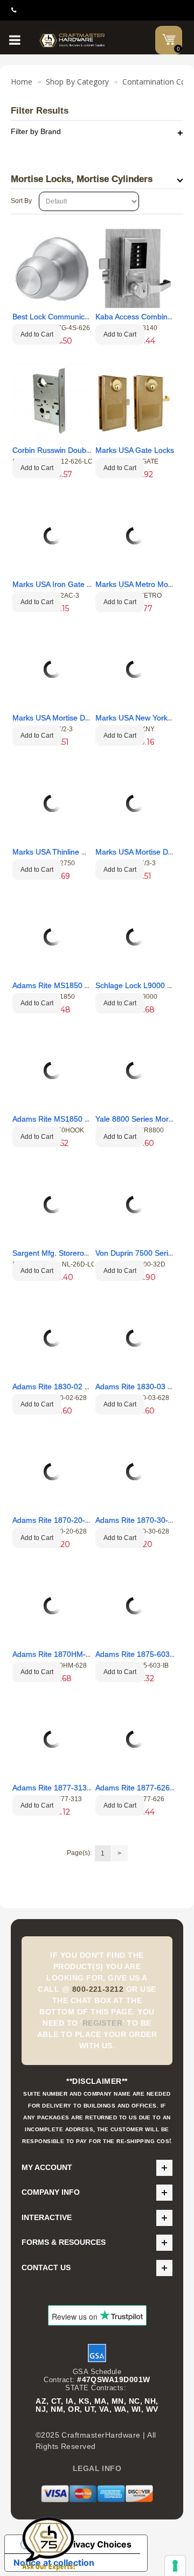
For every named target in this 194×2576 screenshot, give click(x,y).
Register (103, 2023)
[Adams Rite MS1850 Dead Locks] (52, 937)
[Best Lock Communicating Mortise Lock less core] (52, 268)
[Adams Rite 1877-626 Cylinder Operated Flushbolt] (135, 1739)
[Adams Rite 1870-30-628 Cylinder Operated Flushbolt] (135, 1472)
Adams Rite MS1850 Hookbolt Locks (75, 1119)
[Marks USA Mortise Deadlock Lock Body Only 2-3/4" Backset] (135, 803)
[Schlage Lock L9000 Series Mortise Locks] (135, 937)
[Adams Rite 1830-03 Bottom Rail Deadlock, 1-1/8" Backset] (135, 1338)
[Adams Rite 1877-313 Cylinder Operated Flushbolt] (52, 1739)
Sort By (21, 201)
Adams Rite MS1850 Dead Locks (69, 985)
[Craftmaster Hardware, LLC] (72, 40)
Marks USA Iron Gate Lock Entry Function (84, 584)
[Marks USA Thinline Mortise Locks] (52, 803)
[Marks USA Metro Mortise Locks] (135, 536)
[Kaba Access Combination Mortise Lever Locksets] (135, 268)
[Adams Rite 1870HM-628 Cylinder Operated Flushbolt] (52, 1606)
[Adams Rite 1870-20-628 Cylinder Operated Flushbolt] (52, 1472)
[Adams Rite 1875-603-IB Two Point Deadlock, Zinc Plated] (135, 1606)
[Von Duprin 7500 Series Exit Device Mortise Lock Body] (135, 1205)
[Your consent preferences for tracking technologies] (175, 2566)
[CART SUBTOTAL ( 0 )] (169, 39)
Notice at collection (54, 2563)
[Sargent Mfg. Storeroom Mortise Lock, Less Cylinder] (52, 1205)
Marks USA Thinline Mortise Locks (71, 852)
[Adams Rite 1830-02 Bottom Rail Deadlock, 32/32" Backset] (52, 1338)
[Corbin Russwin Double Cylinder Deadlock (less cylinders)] (52, 402)
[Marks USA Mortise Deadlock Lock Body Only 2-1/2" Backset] (52, 669)
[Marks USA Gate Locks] (135, 402)
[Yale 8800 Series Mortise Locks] (135, 1070)
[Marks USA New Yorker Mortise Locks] (135, 669)
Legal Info (97, 2468)
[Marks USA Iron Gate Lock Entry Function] (52, 536)
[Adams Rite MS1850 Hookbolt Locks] (52, 1070)
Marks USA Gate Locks (135, 450)
